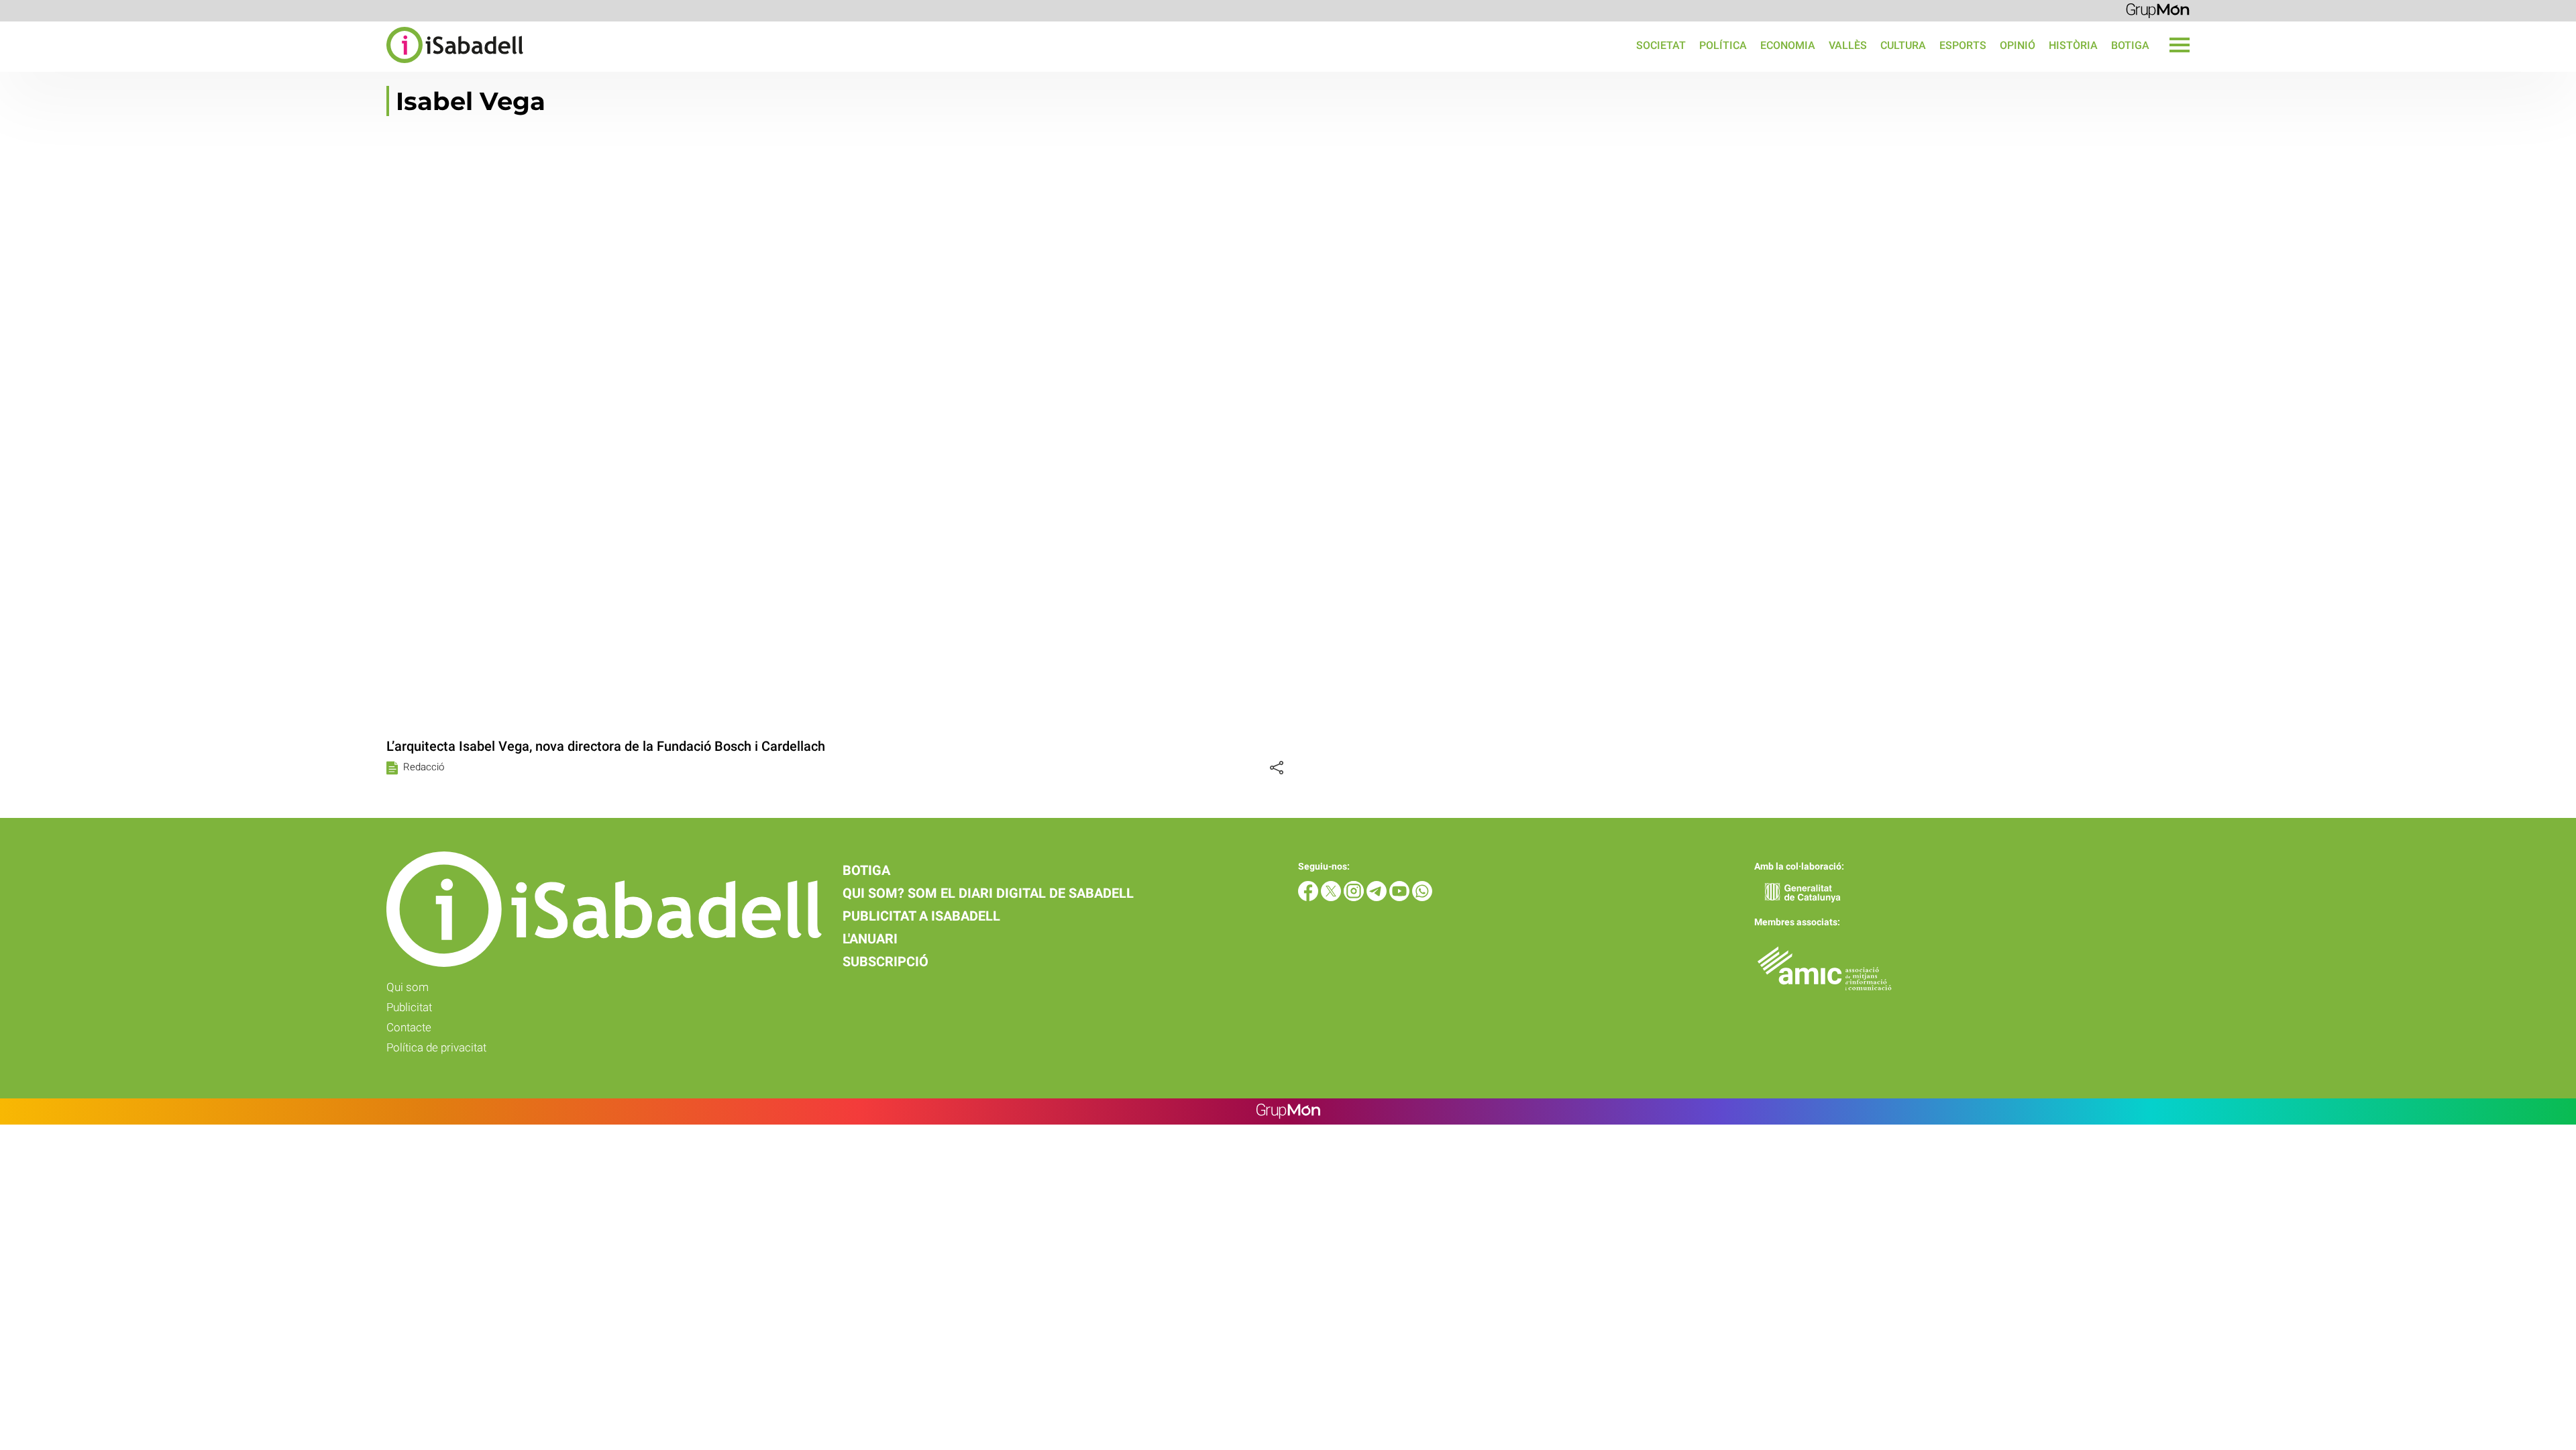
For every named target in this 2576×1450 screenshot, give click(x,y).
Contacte (409, 1027)
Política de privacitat (436, 1047)
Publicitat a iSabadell (921, 916)
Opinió (2018, 45)
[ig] (1355, 897)
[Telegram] (1378, 897)
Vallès (1848, 45)
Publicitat (409, 1007)
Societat (1661, 45)
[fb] (1309, 897)
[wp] (1422, 897)
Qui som (408, 987)
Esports (1963, 45)
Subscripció (885, 962)
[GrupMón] (2158, 10)
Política (1723, 45)
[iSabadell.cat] (262, 65)
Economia (1788, 45)
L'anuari (870, 939)
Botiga (2130, 45)
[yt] (1401, 897)
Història (2073, 45)
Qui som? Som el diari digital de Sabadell (988, 893)
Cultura (1903, 45)
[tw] (1332, 897)
